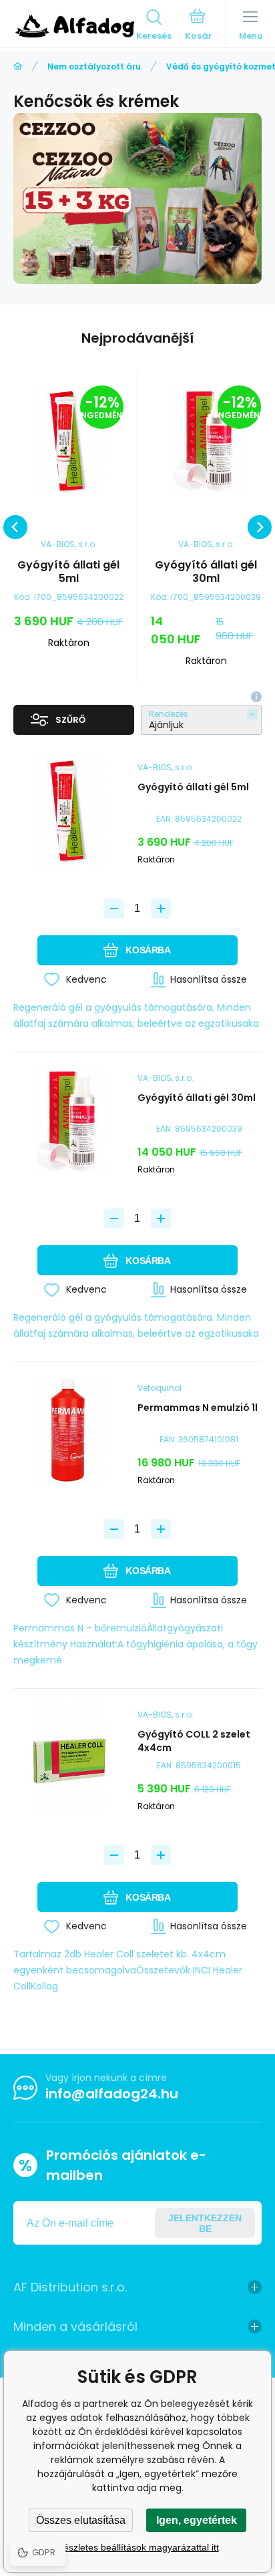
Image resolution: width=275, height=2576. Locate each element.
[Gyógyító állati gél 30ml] (206, 441)
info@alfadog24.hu (112, 2094)
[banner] (75, 26)
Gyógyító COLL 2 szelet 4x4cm (194, 1741)
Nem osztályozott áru (94, 66)
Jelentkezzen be (205, 2223)
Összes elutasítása (81, 2520)
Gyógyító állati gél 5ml (68, 572)
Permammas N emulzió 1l (198, 1408)
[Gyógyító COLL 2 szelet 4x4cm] (75, 1758)
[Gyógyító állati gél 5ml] (68, 441)
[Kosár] (199, 26)
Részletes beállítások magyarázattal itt (138, 2547)
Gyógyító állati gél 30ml (206, 572)
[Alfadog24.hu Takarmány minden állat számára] (18, 66)
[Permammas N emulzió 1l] (75, 1431)
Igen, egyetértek (197, 2520)
